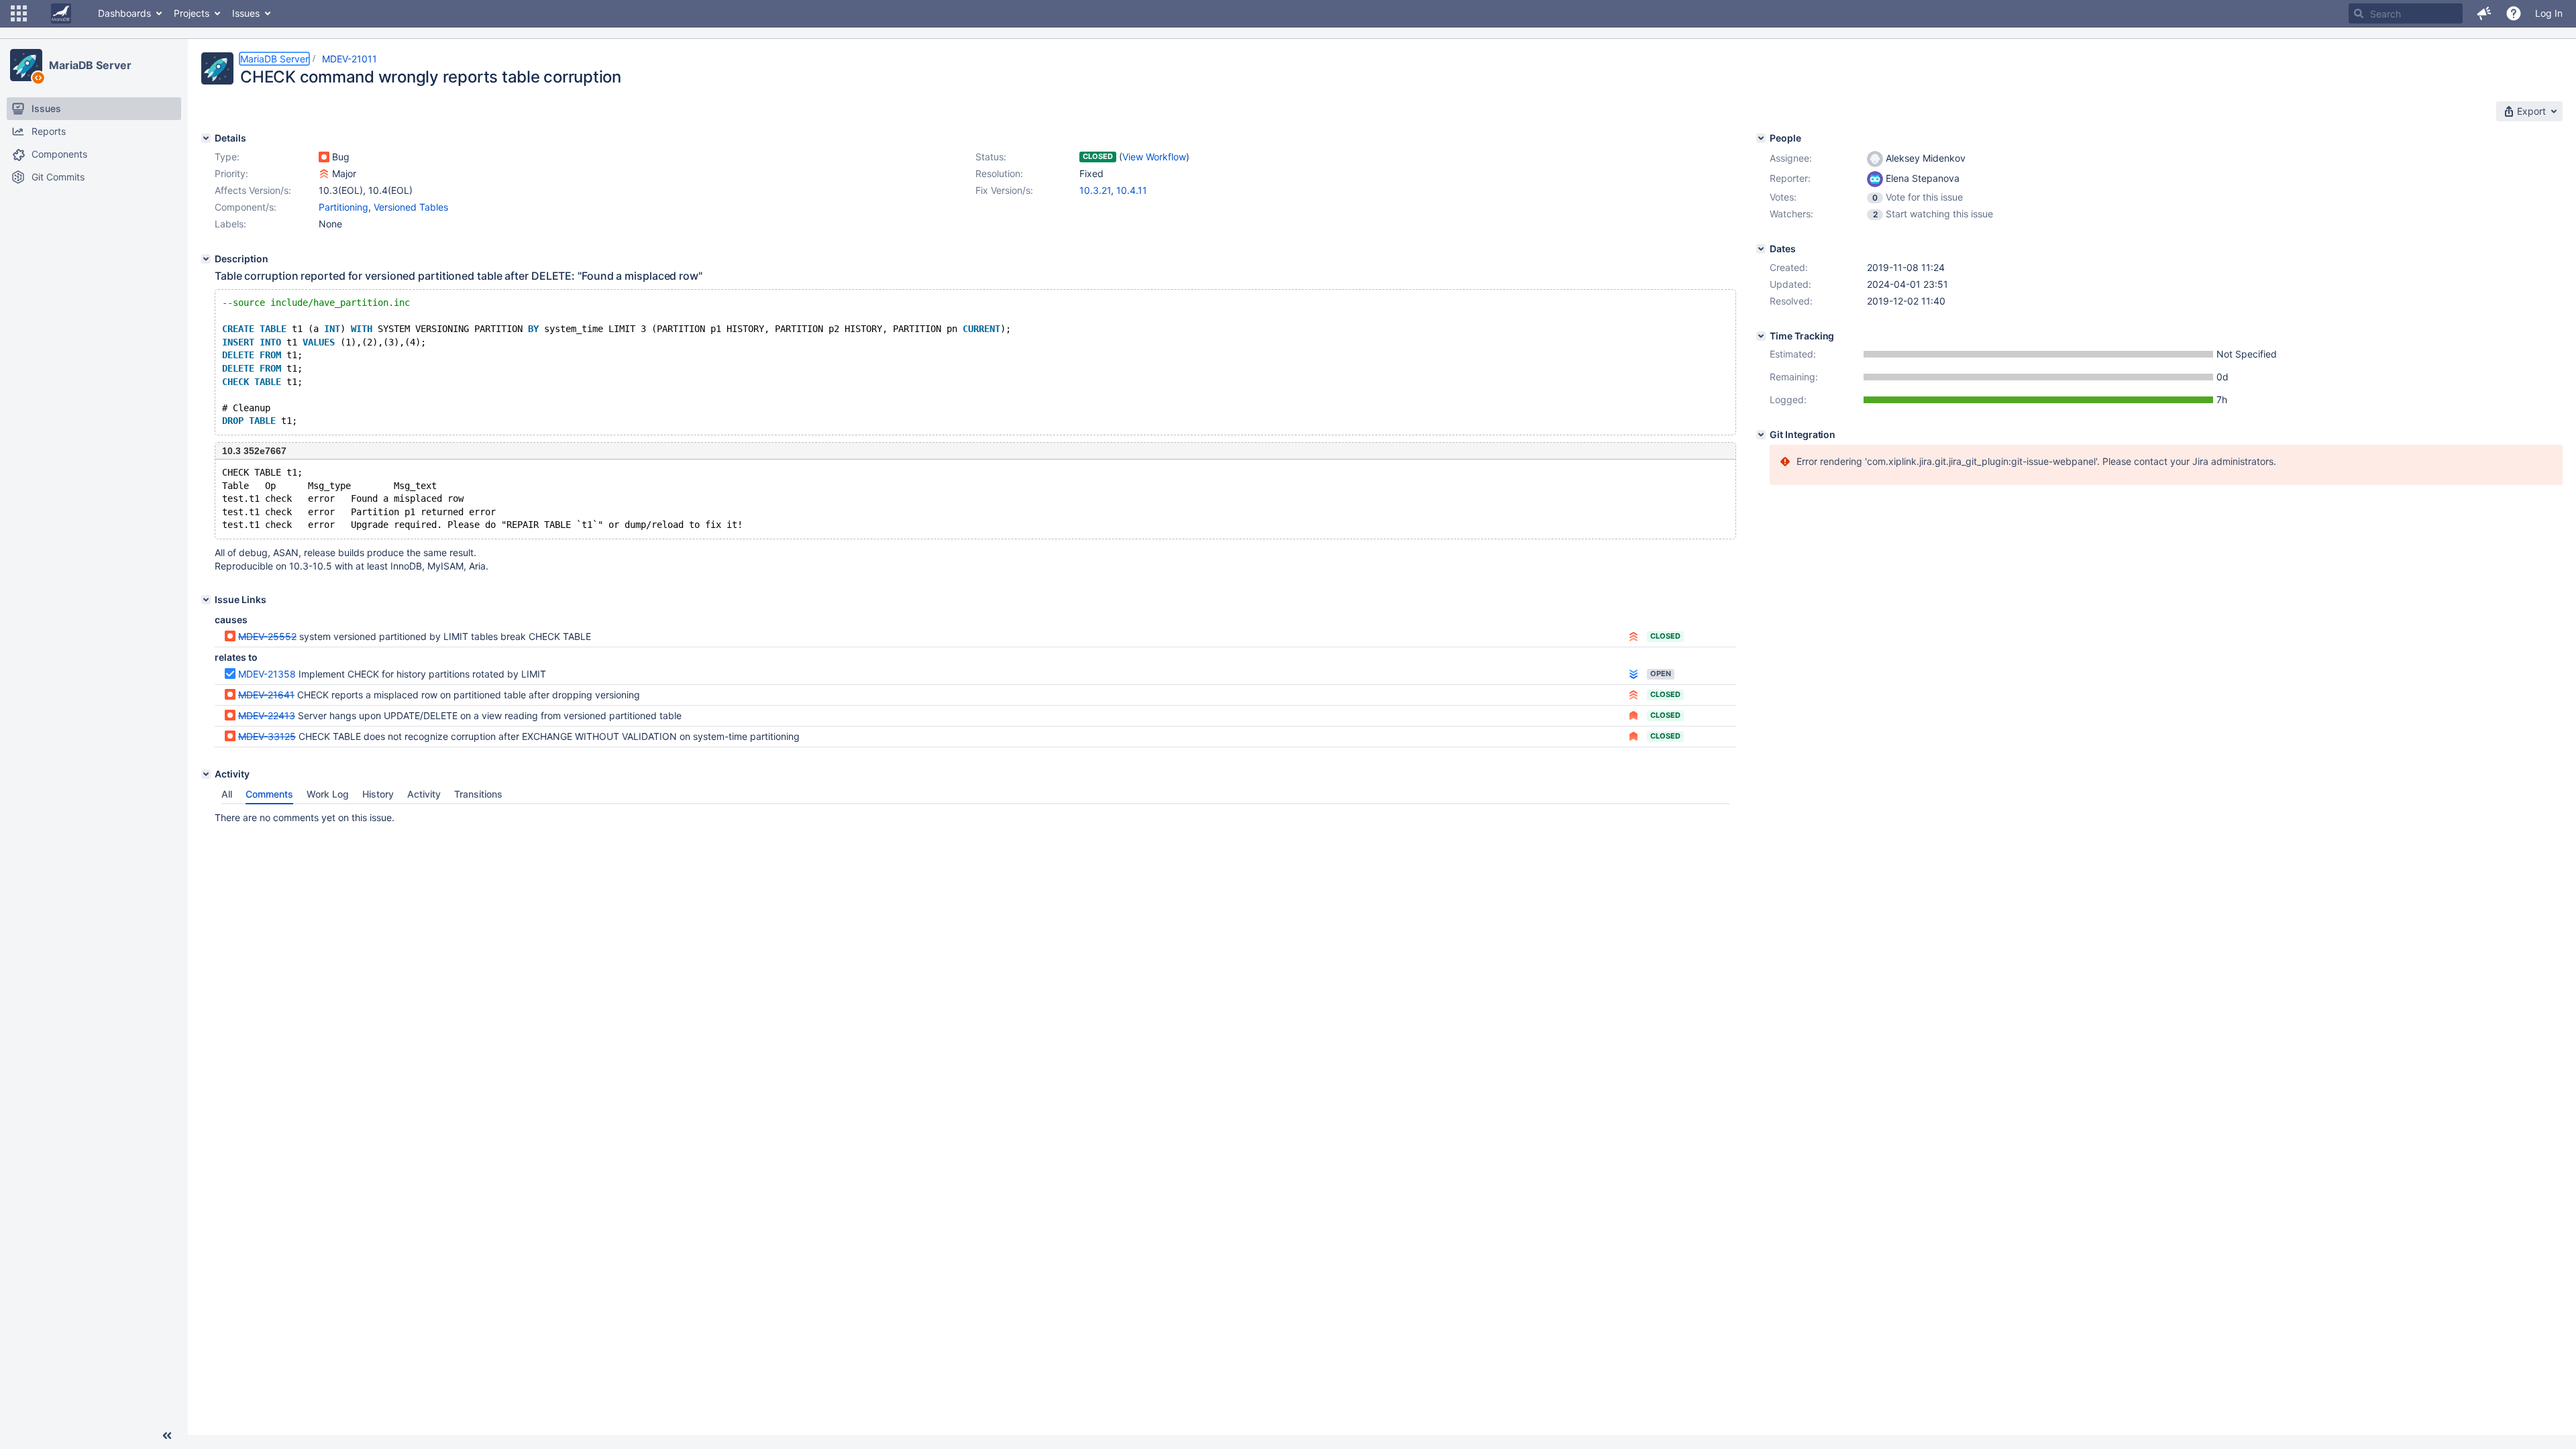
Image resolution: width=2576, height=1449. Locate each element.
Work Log (328, 794)
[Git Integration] (1761, 435)
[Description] (206, 259)
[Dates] (1761, 249)
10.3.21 (1095, 190)
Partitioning (343, 207)
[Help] (2514, 13)
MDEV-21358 (267, 674)
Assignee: (1791, 158)
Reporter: (1790, 178)
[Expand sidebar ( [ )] (167, 1436)
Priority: (231, 173)
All (227, 794)
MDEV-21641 (266, 695)
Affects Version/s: (253, 190)
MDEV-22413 (267, 715)
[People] (1761, 138)
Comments (269, 794)
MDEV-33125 (267, 736)
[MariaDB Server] (26, 65)
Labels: (230, 224)
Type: (227, 157)
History (378, 794)
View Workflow (1154, 157)
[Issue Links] (206, 600)
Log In (2549, 13)
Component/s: (246, 207)
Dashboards (124, 13)
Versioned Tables (411, 207)
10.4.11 (1132, 190)
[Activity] (206, 774)
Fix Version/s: (1004, 190)
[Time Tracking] (1761, 336)
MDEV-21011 (350, 59)
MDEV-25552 (267, 636)
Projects (192, 13)
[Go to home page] (61, 13)
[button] (19, 13)
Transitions (478, 794)
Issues (246, 13)
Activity (424, 794)
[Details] (206, 138)
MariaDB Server (90, 65)
